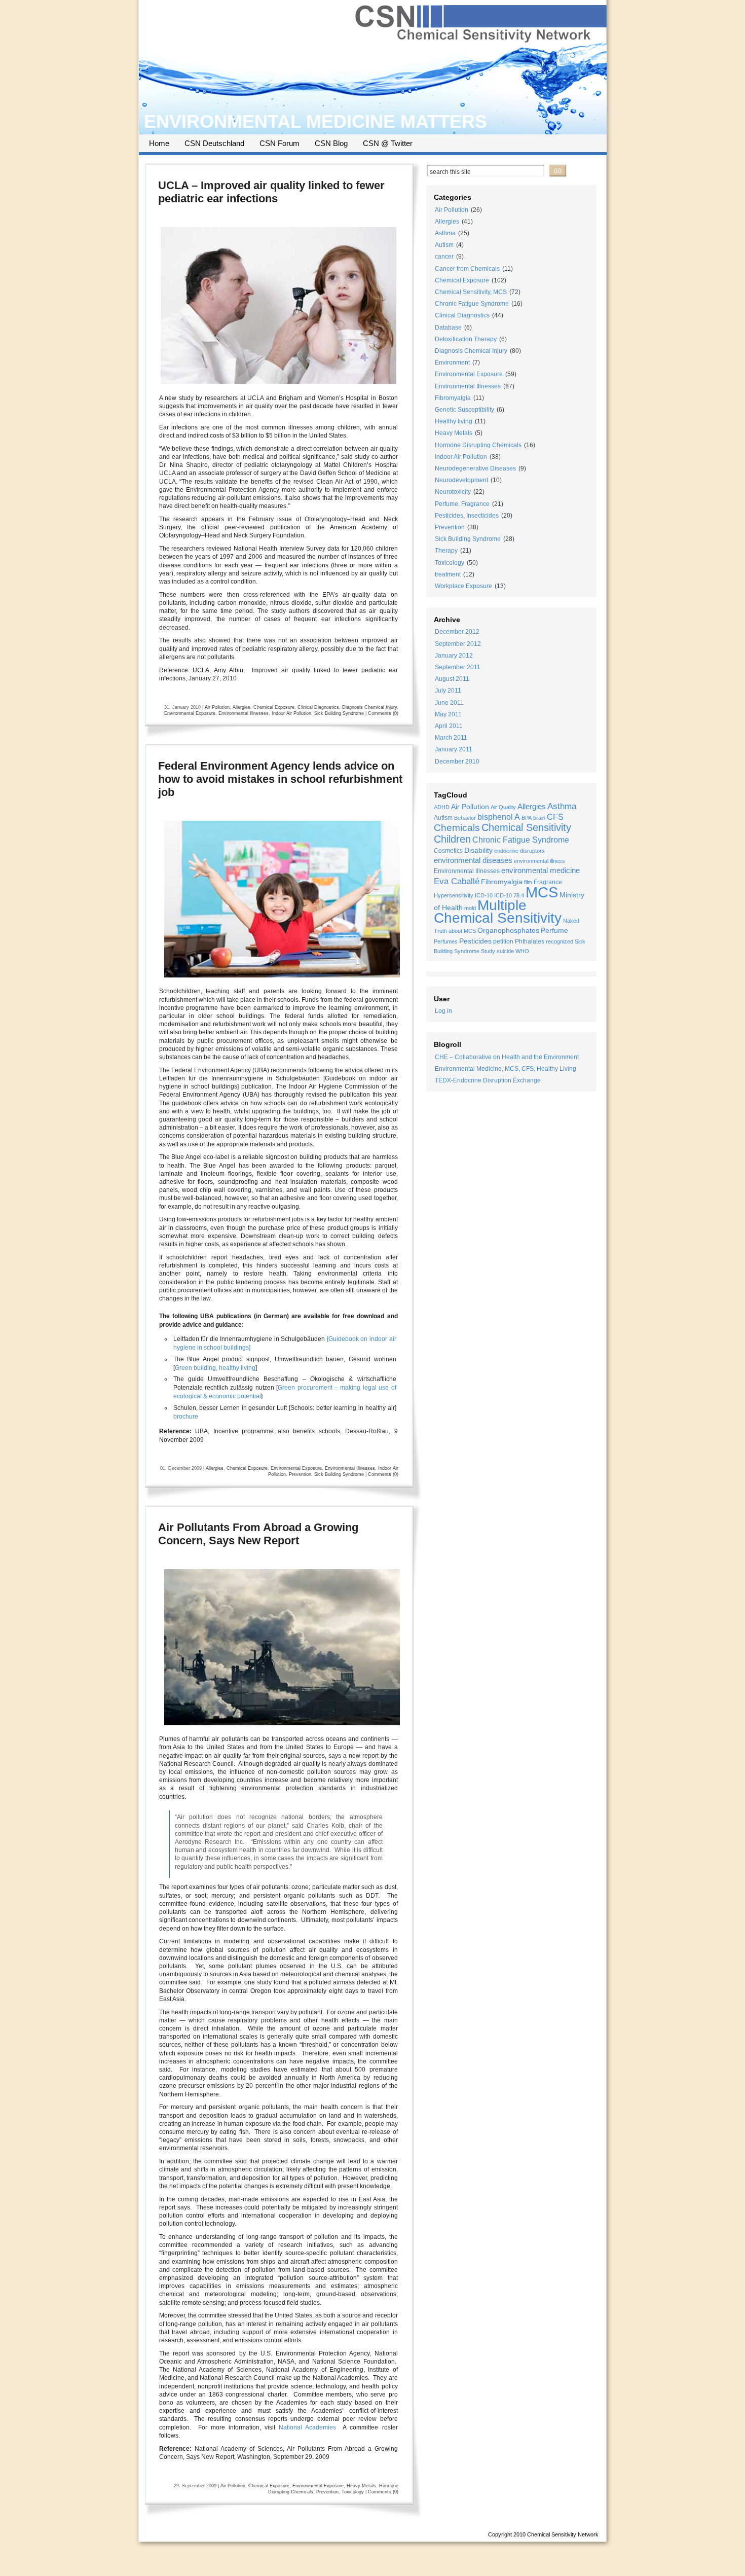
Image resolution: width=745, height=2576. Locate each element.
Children (452, 839)
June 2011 (449, 703)
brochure (186, 1417)
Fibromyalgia (453, 398)
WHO (522, 951)
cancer (444, 257)
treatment (448, 574)
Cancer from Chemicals (467, 269)
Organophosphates (508, 931)
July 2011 (448, 691)
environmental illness (539, 861)
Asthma (445, 233)
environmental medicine (541, 870)
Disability (478, 850)
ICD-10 (484, 895)
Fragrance (548, 882)
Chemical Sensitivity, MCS (471, 292)
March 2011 (451, 738)
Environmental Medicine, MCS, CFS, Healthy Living (506, 1069)
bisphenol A (499, 817)
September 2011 (458, 667)
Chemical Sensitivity (526, 827)
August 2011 (452, 679)
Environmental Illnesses (244, 713)
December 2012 (457, 632)
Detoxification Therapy (466, 339)
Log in (443, 1011)
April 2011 (449, 726)
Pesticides (475, 941)
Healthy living (454, 421)
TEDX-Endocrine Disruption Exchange (488, 1080)
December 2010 (457, 761)
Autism (444, 245)
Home (159, 143)
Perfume (554, 931)
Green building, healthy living (215, 1368)
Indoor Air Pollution (291, 713)
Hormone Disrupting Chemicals (478, 445)
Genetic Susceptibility (464, 410)
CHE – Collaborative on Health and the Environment (507, 1057)
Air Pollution (217, 707)
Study (488, 951)
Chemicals (457, 828)
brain (539, 818)
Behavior (465, 818)
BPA (527, 818)
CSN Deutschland (214, 143)
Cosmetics (448, 851)
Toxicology (353, 2492)
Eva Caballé (457, 881)
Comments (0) (383, 713)
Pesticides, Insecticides (467, 516)
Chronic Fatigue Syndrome (472, 304)
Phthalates (530, 941)
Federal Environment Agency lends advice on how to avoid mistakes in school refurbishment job (280, 779)
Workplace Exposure (463, 586)
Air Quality (503, 807)
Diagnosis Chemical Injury (369, 707)
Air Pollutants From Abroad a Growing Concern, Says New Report (258, 1534)
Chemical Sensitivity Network (563, 2534)
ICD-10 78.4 (509, 895)
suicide (505, 951)
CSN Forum (280, 143)
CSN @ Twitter (388, 143)
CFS (555, 817)
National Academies (307, 2427)
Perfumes (446, 941)
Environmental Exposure (190, 713)
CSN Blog (331, 143)
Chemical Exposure (274, 707)
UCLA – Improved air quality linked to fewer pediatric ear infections (271, 192)
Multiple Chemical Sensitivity (498, 912)
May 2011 (448, 714)
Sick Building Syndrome (339, 713)
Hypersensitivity (454, 895)
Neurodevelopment (461, 480)
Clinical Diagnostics (318, 707)
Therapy (446, 551)
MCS (542, 892)
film (528, 882)
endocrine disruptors (519, 851)
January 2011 (454, 749)
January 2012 (454, 656)
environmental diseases (473, 860)
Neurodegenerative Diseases (475, 468)
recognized (560, 941)
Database (448, 328)
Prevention (300, 1474)
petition (503, 941)
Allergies (241, 707)
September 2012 (458, 644)
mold (470, 908)
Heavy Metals (361, 2486)
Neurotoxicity (453, 492)
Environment (452, 362)
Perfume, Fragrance (462, 504)
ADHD (442, 807)
